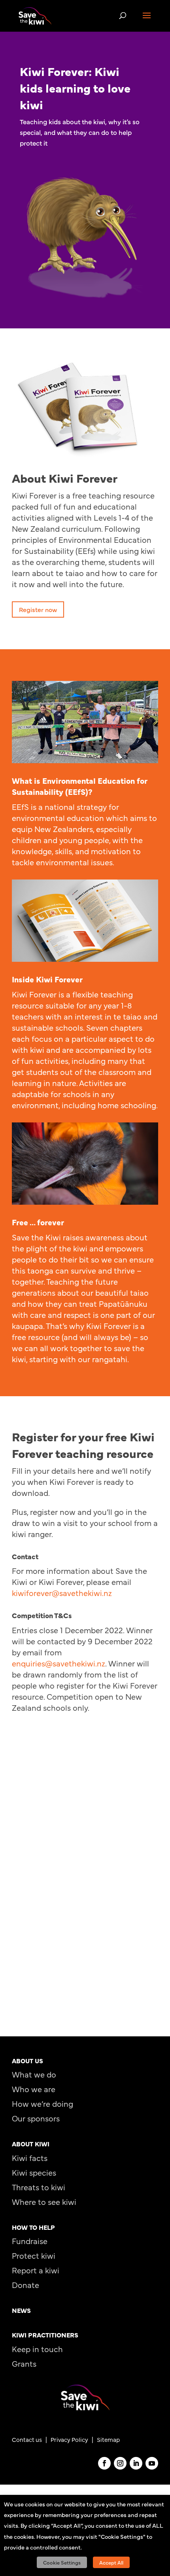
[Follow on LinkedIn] (136, 2463)
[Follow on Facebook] (104, 2463)
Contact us (27, 2439)
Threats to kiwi (39, 2187)
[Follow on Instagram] (120, 2463)
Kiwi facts (30, 2158)
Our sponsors (36, 2118)
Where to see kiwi (44, 2202)
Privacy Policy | (74, 2439)
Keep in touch (37, 2349)
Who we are (34, 2089)
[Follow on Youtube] (152, 2463)
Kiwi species (34, 2172)
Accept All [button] (111, 2562)
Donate (25, 2285)
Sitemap (108, 2439)
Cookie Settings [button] (62, 2562)
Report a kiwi (36, 2270)
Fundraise (30, 2241)
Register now (38, 609)
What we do (34, 2074)
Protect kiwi (34, 2255)
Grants (24, 2363)
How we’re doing (42, 2103)
